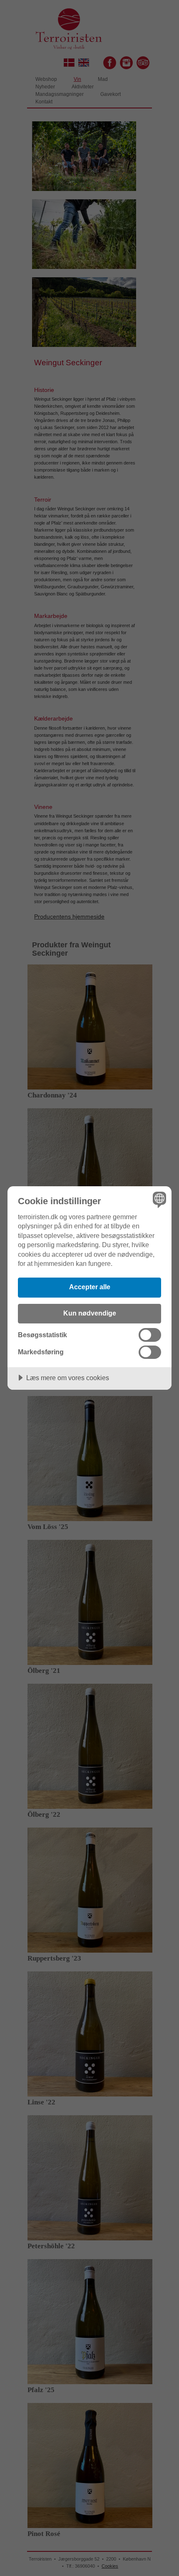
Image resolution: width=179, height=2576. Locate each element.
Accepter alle (90, 1287)
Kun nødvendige (90, 1313)
